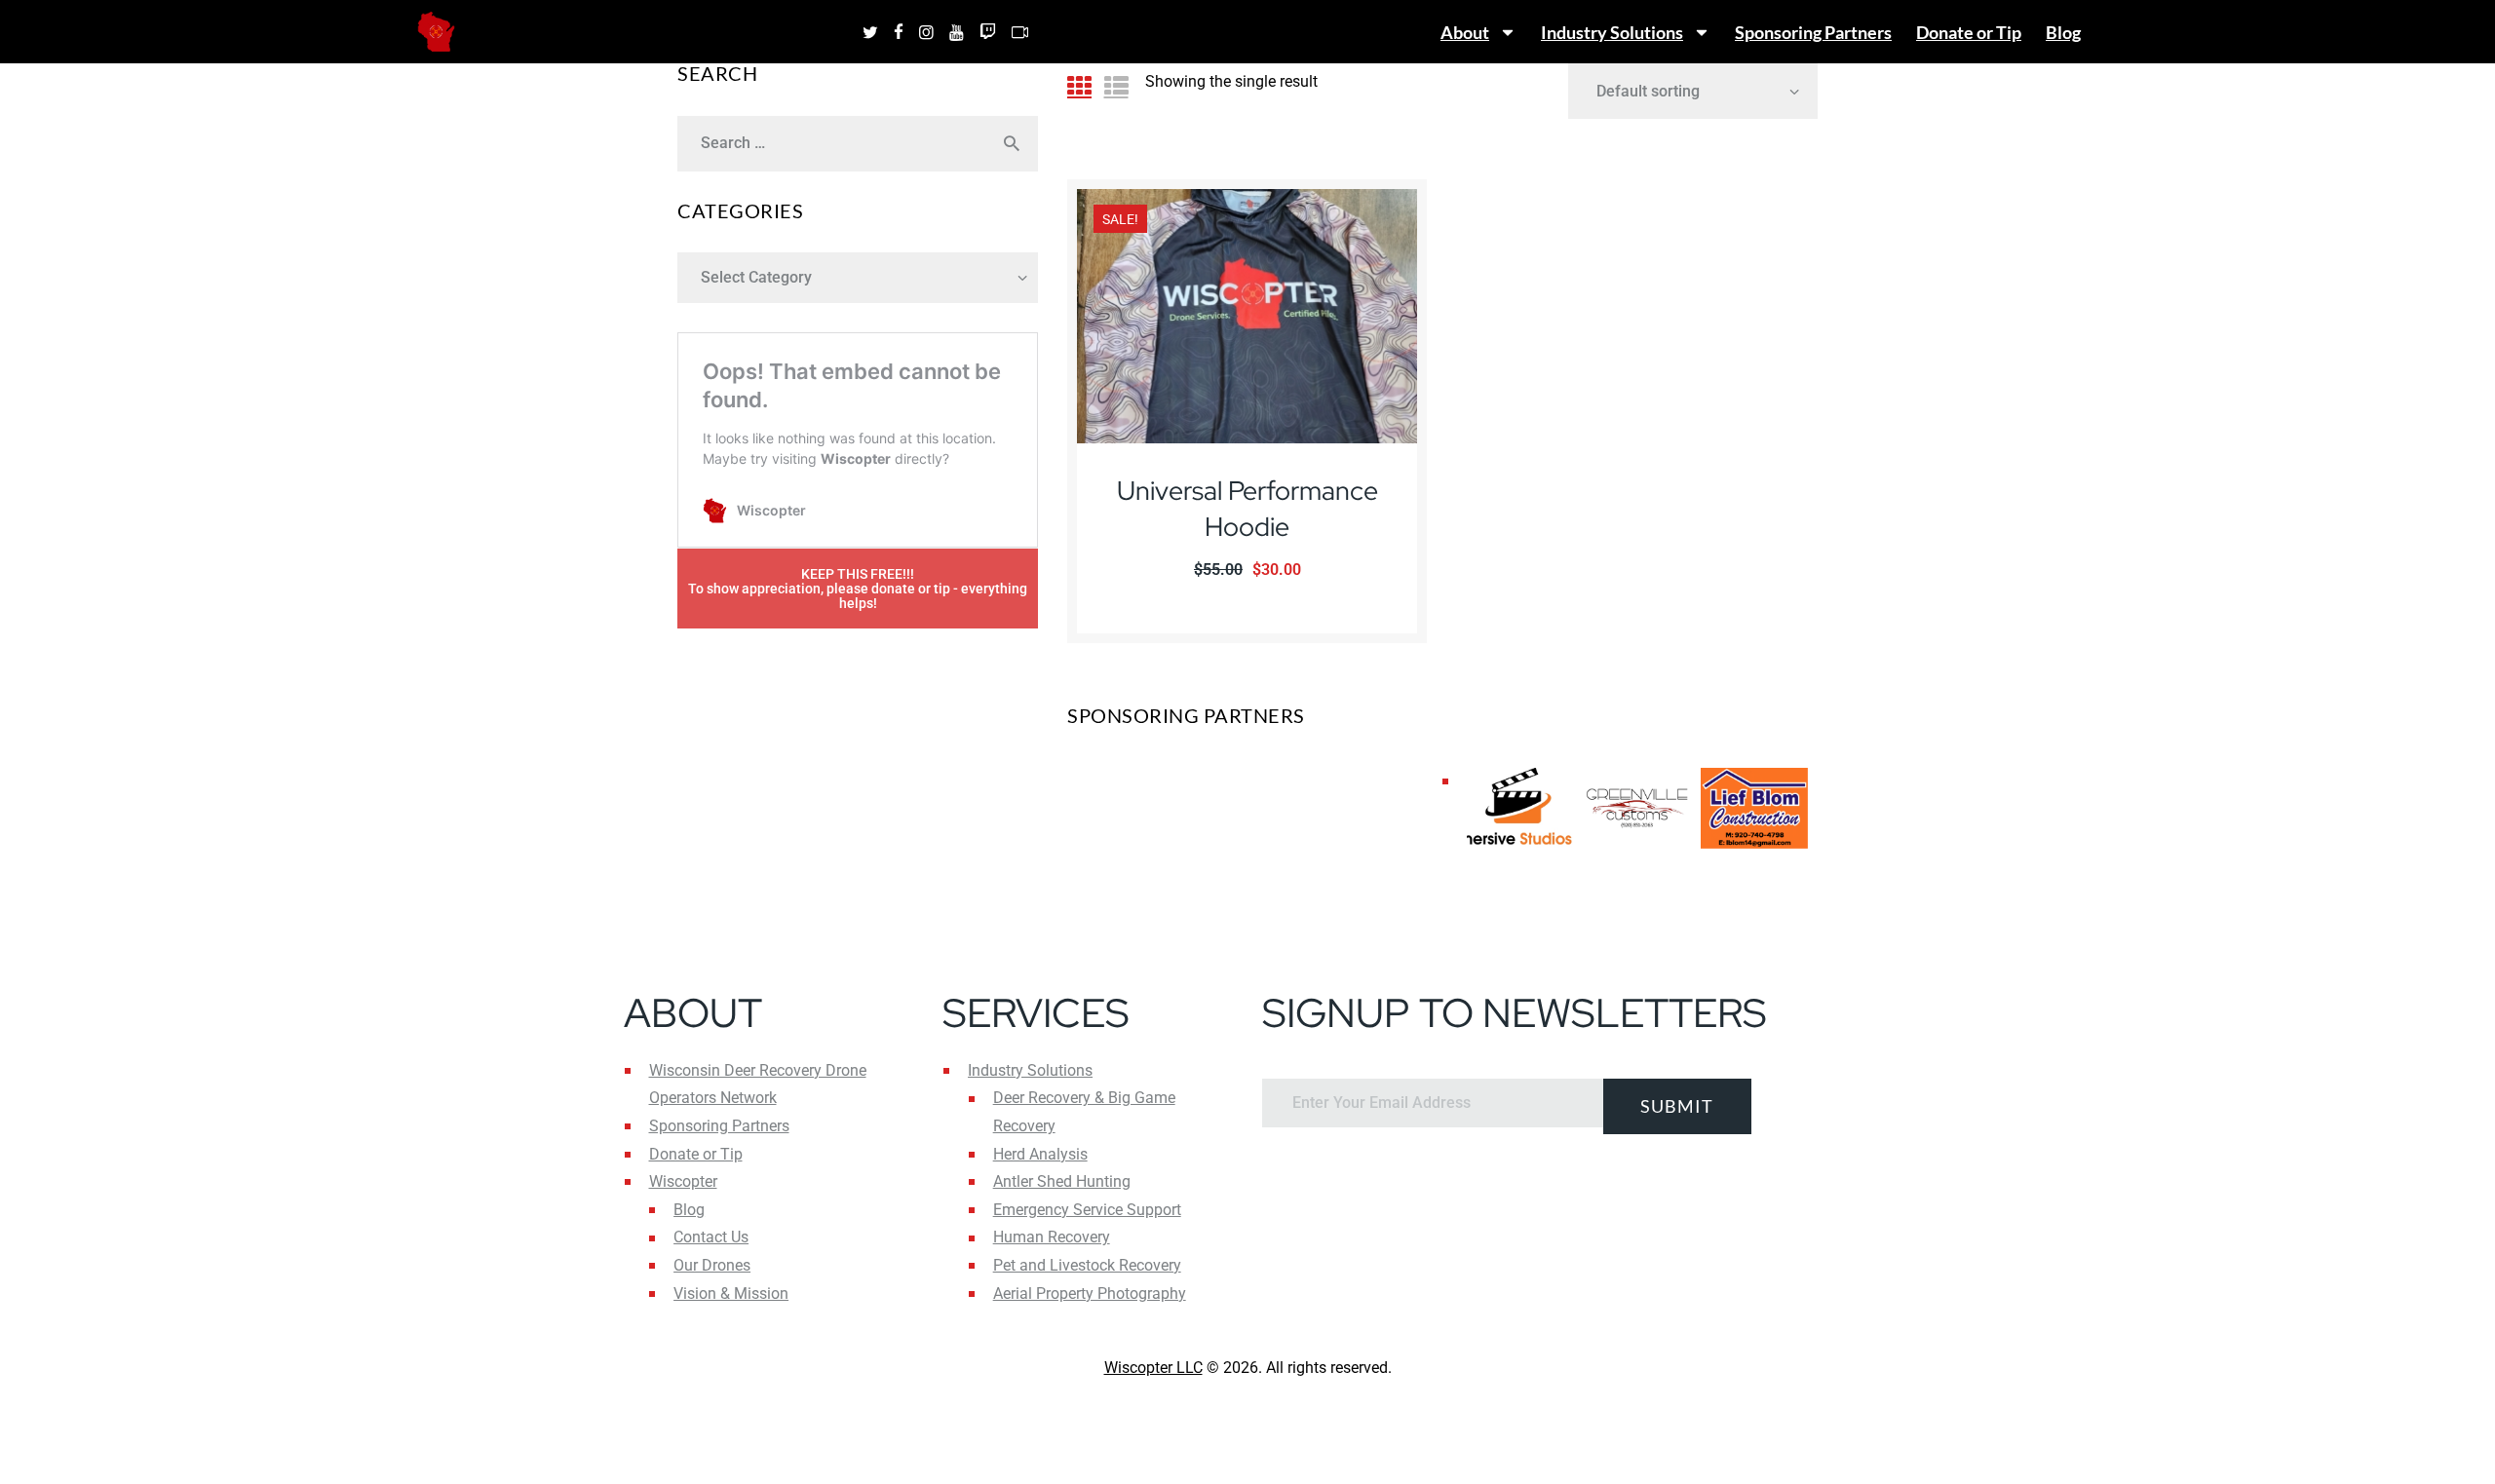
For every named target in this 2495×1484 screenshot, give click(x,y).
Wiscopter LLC (1153, 1368)
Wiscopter (683, 1181)
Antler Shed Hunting (1062, 1181)
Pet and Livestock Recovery (1087, 1265)
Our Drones (712, 1265)
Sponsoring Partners (1813, 32)
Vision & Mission (731, 1294)
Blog (2063, 32)
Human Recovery (1052, 1237)
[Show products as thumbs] (1079, 86)
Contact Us (711, 1237)
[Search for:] (858, 143)
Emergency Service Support (1087, 1210)
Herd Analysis (1040, 1154)
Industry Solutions (1612, 32)
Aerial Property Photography (1090, 1294)
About (1465, 32)
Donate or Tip (1969, 32)
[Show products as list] (1116, 86)
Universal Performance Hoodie (1247, 508)
